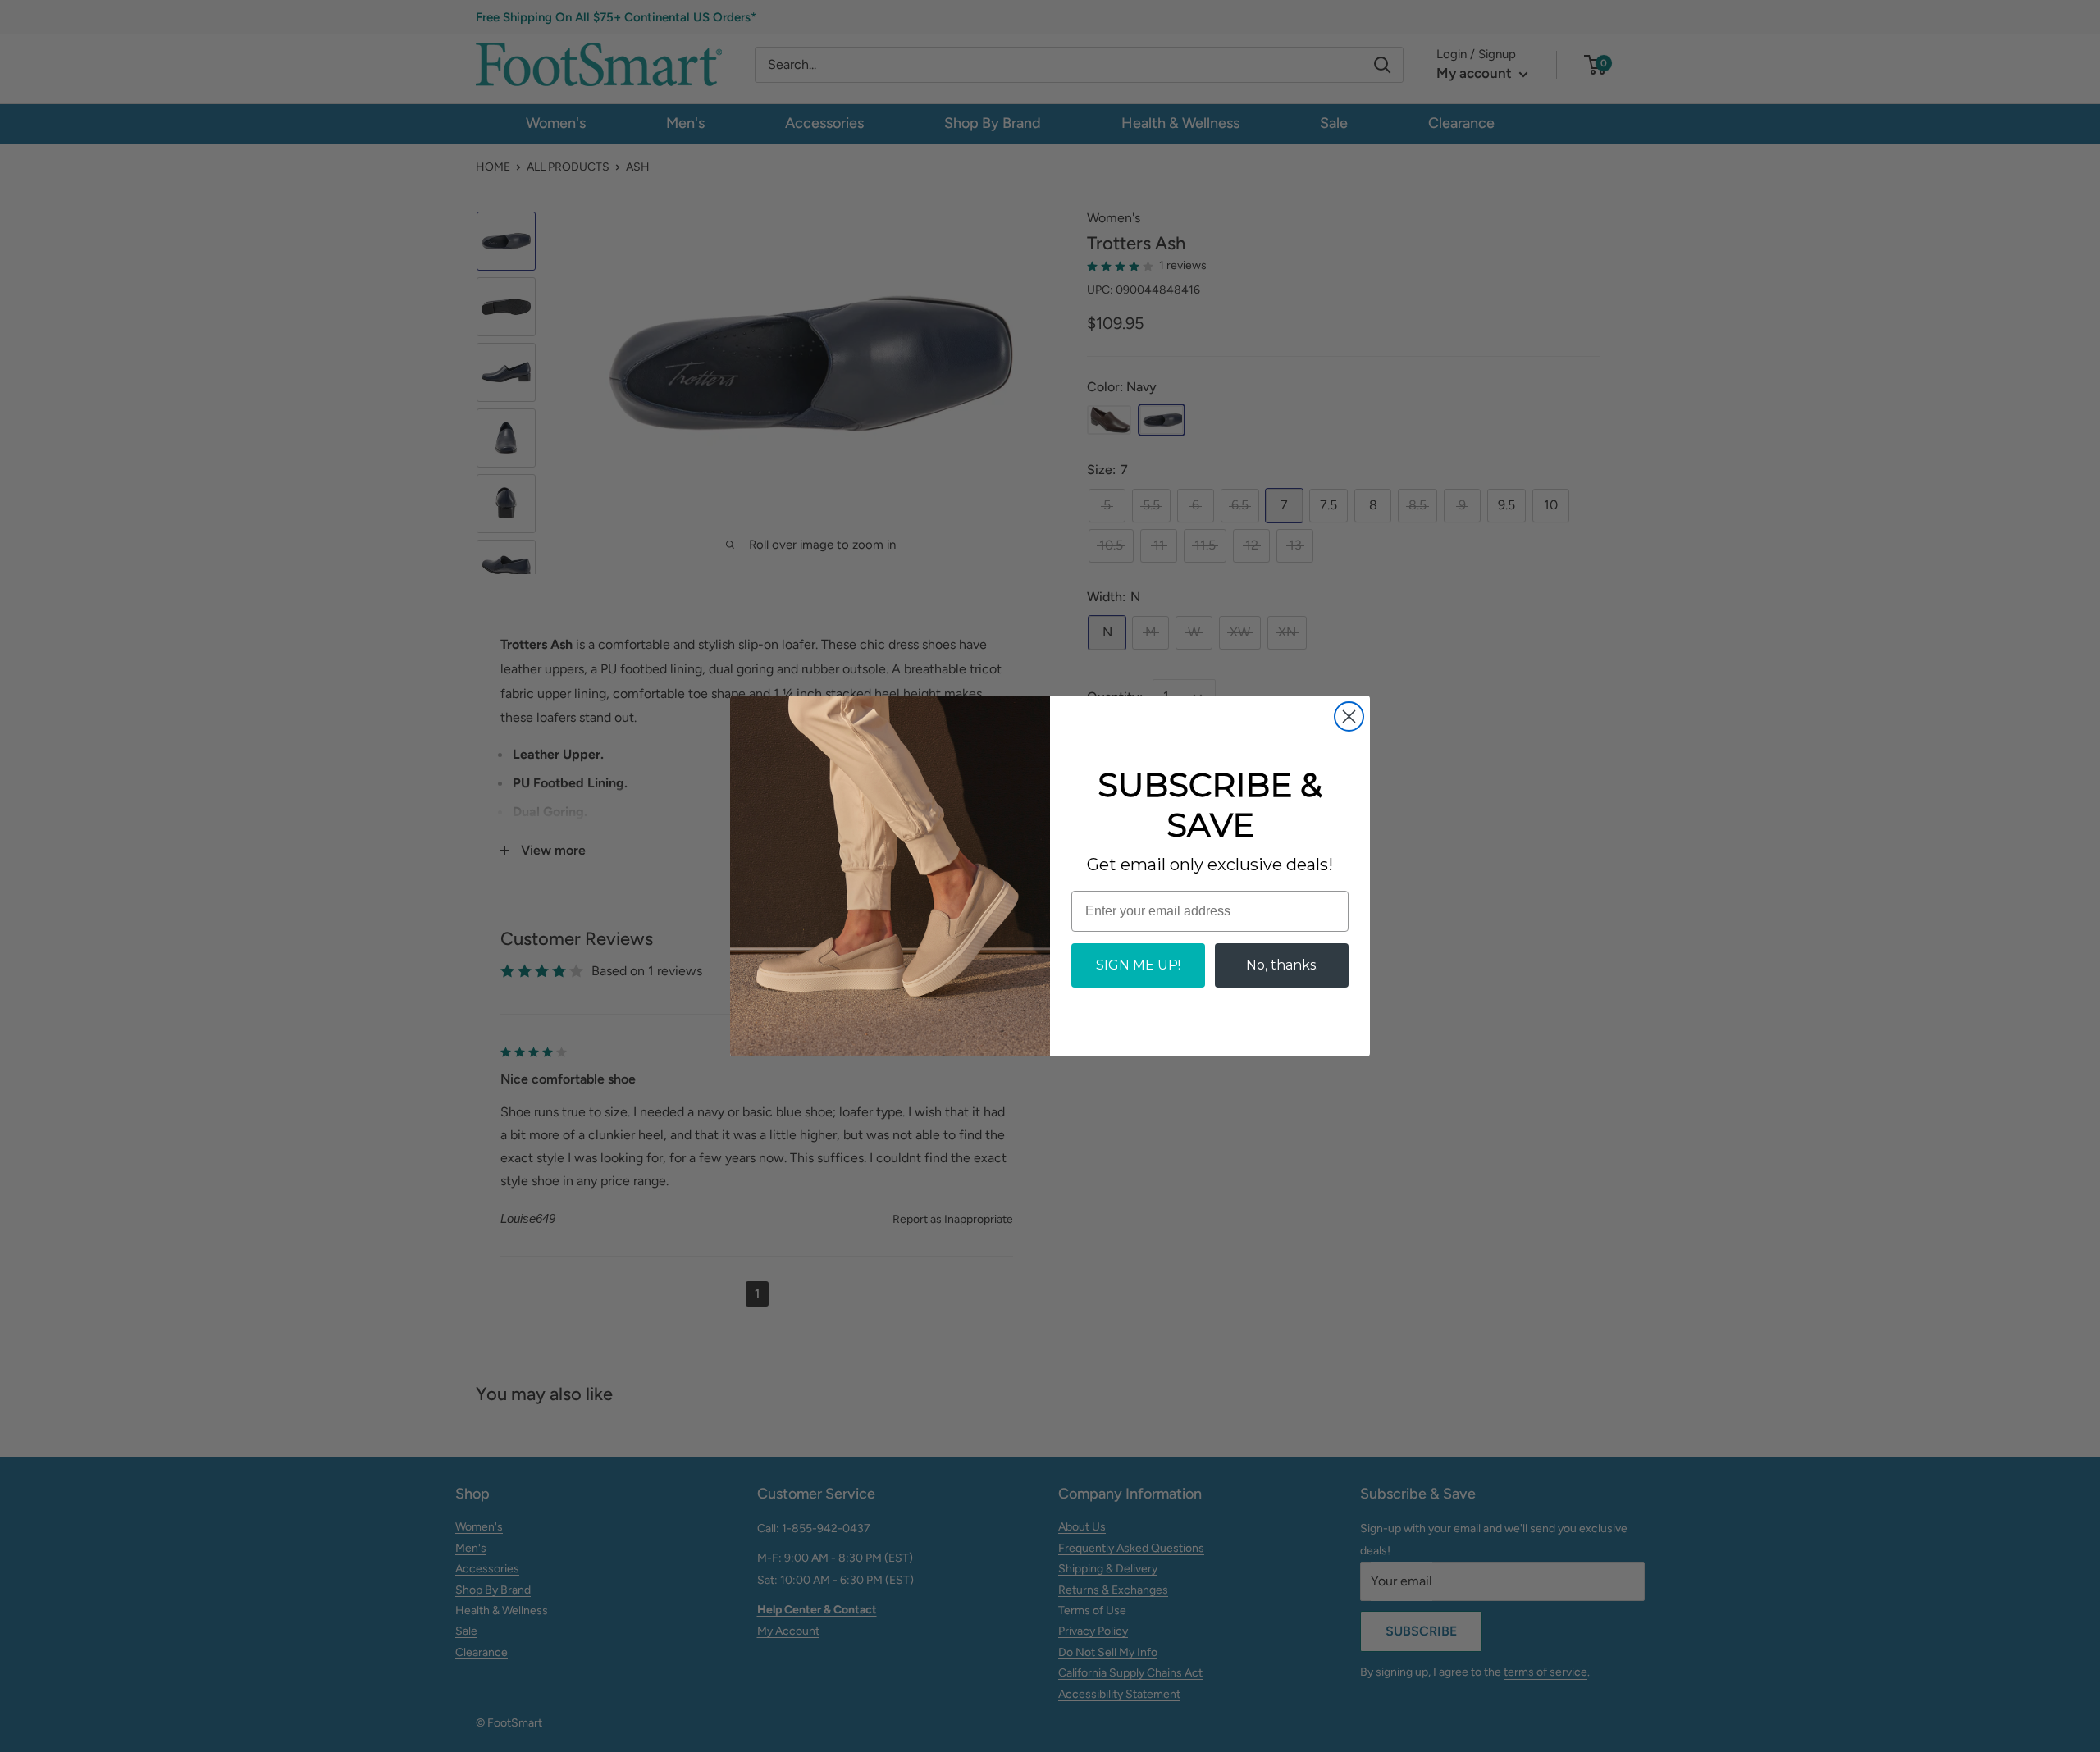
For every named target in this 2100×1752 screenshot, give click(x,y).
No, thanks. (1282, 965)
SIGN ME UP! (1138, 965)
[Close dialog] (1349, 716)
